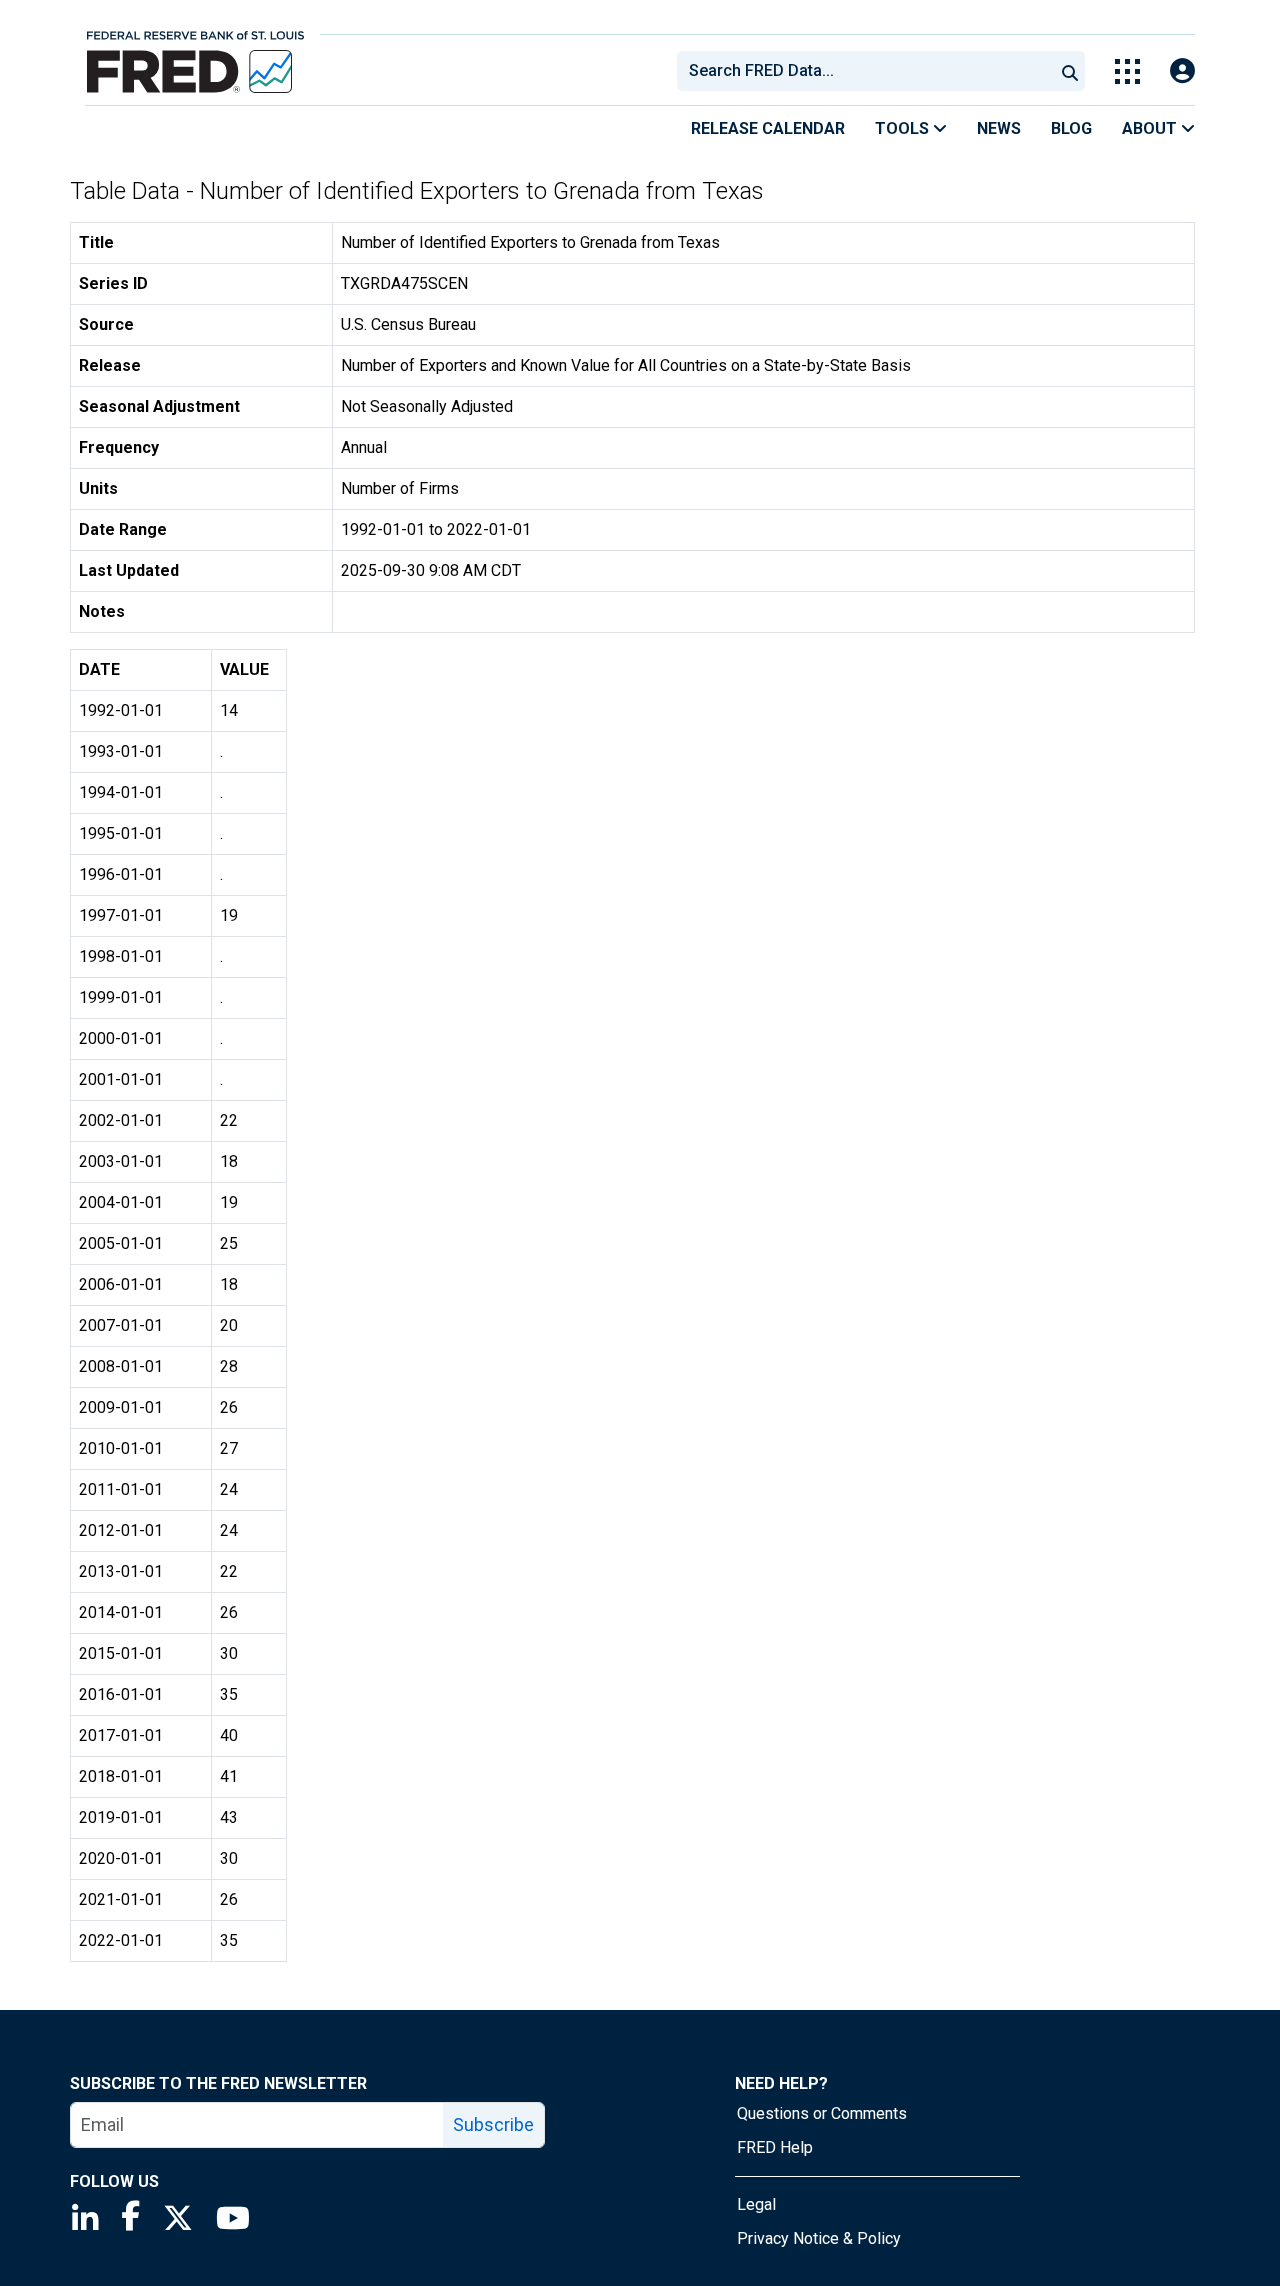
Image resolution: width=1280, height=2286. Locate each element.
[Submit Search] (1070, 71)
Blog (1071, 128)
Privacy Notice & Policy (819, 2238)
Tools (904, 128)
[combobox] (864, 71)
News (999, 128)
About (1151, 128)
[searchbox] (869, 71)
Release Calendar (768, 128)
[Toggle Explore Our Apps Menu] (1127, 71)
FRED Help (775, 2147)
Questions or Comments (822, 2113)
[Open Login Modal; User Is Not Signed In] (1182, 71)
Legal (756, 2204)
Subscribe (493, 2124)
